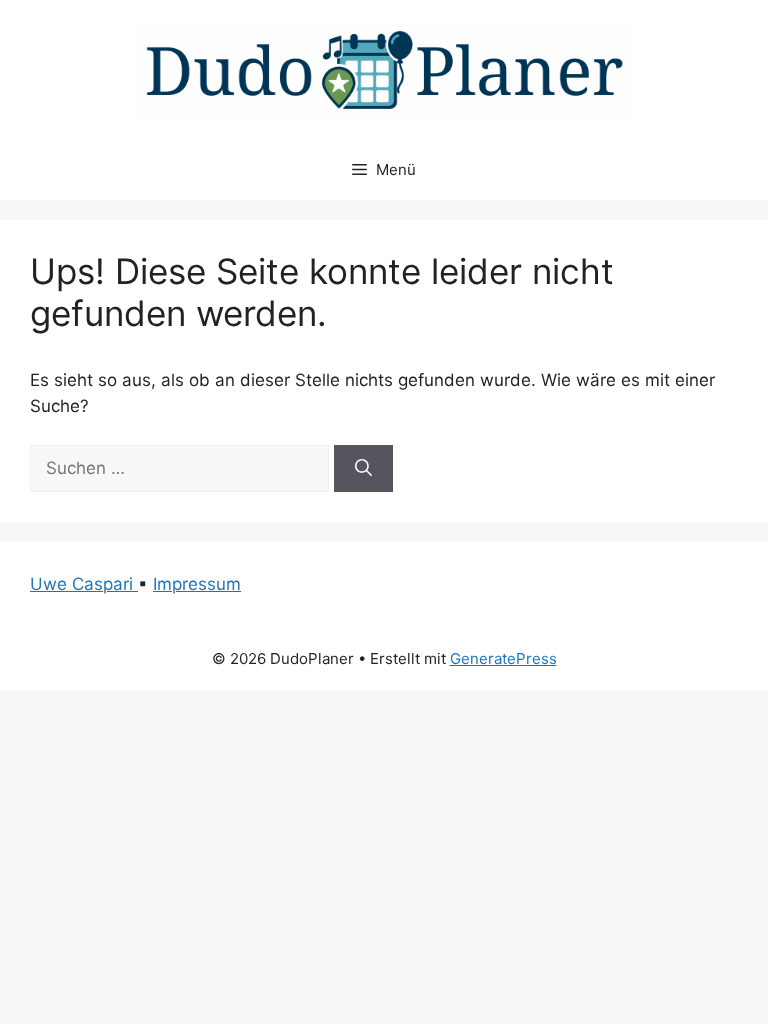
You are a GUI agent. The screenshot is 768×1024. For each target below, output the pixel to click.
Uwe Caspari (84, 584)
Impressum (197, 584)
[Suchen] (363, 469)
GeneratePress (503, 658)
